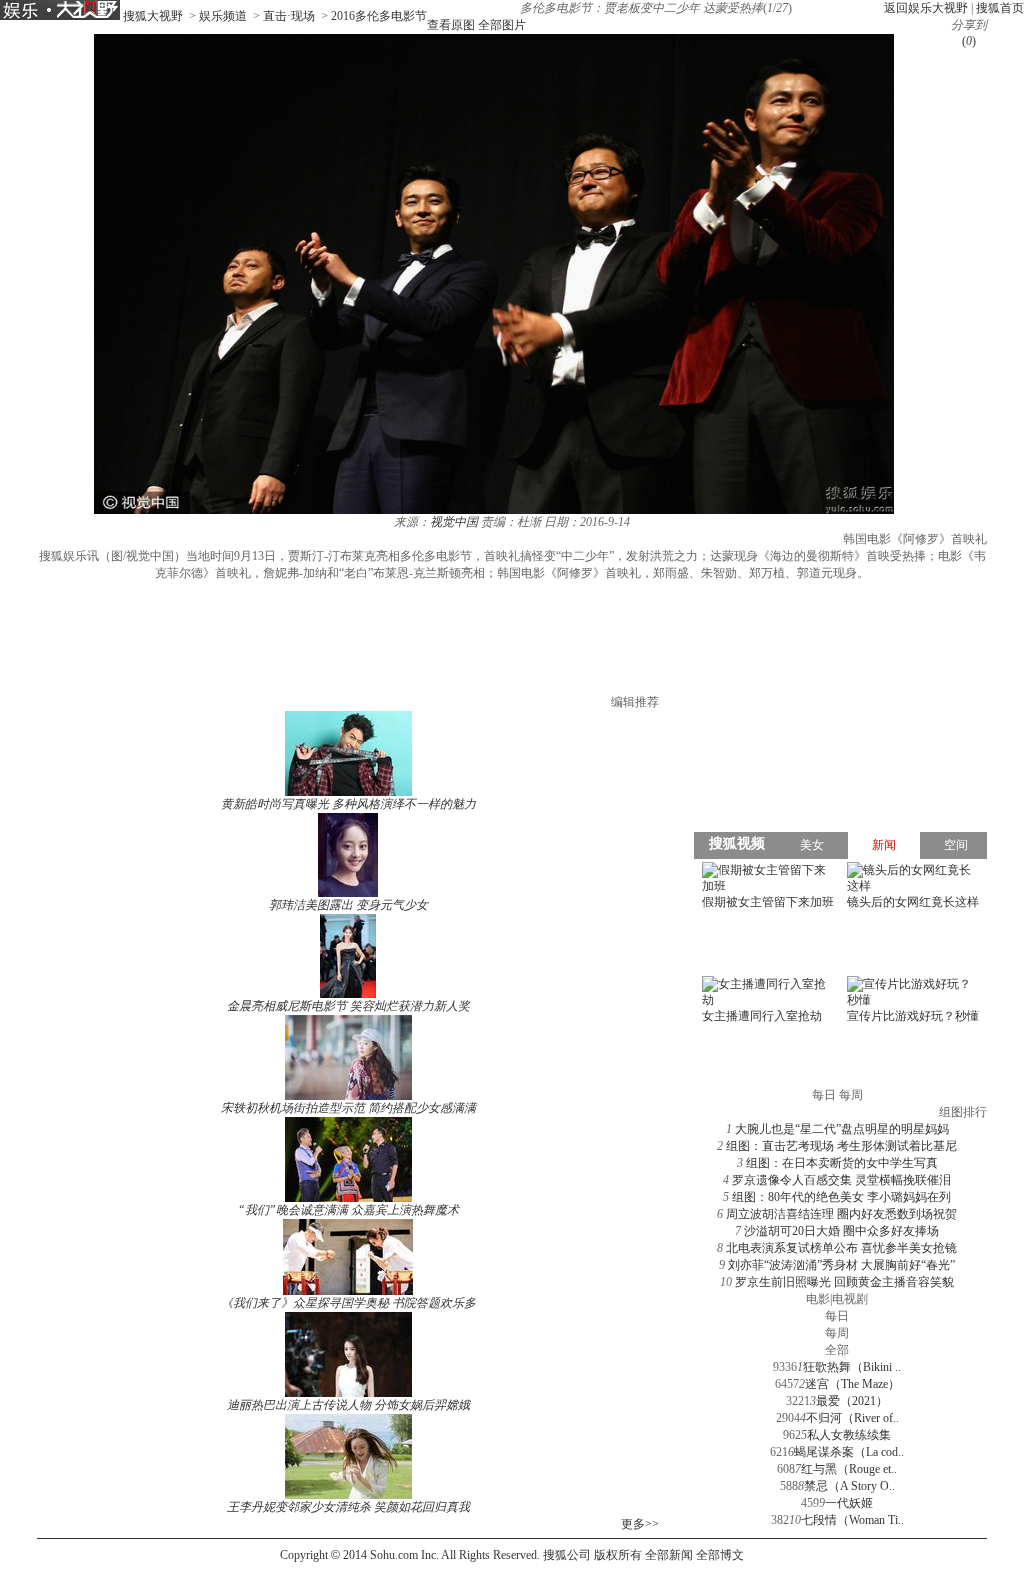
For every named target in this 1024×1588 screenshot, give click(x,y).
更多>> (640, 1524)
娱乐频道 (223, 16)
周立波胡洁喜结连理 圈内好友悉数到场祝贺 (841, 1214)
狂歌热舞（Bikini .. (852, 1367)
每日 (837, 1316)
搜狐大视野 (153, 16)
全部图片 (502, 25)
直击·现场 (289, 16)
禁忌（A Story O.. (849, 1486)
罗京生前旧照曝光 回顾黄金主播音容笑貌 (844, 1282)
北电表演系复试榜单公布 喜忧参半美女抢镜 (841, 1248)
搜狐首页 (1000, 8)
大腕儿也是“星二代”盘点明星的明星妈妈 (842, 1129)
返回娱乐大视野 (926, 8)
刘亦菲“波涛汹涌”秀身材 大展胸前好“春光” (841, 1265)
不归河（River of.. (852, 1418)
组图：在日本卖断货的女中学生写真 (842, 1163)
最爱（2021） (852, 1401)
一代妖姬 (849, 1503)
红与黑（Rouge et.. (849, 1469)
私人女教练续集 (849, 1435)
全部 (837, 1350)
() (969, 41)
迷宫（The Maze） (852, 1384)
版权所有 (618, 1555)
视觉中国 (454, 522)
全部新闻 (669, 1555)
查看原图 (451, 25)
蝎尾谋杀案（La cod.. (849, 1452)
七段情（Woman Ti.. (852, 1520)
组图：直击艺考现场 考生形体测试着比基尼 (841, 1146)
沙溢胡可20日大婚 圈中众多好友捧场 (841, 1231)
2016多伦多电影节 (379, 16)
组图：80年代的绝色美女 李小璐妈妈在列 (841, 1197)
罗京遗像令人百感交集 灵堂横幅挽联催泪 (841, 1180)
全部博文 (720, 1555)
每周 (837, 1333)
